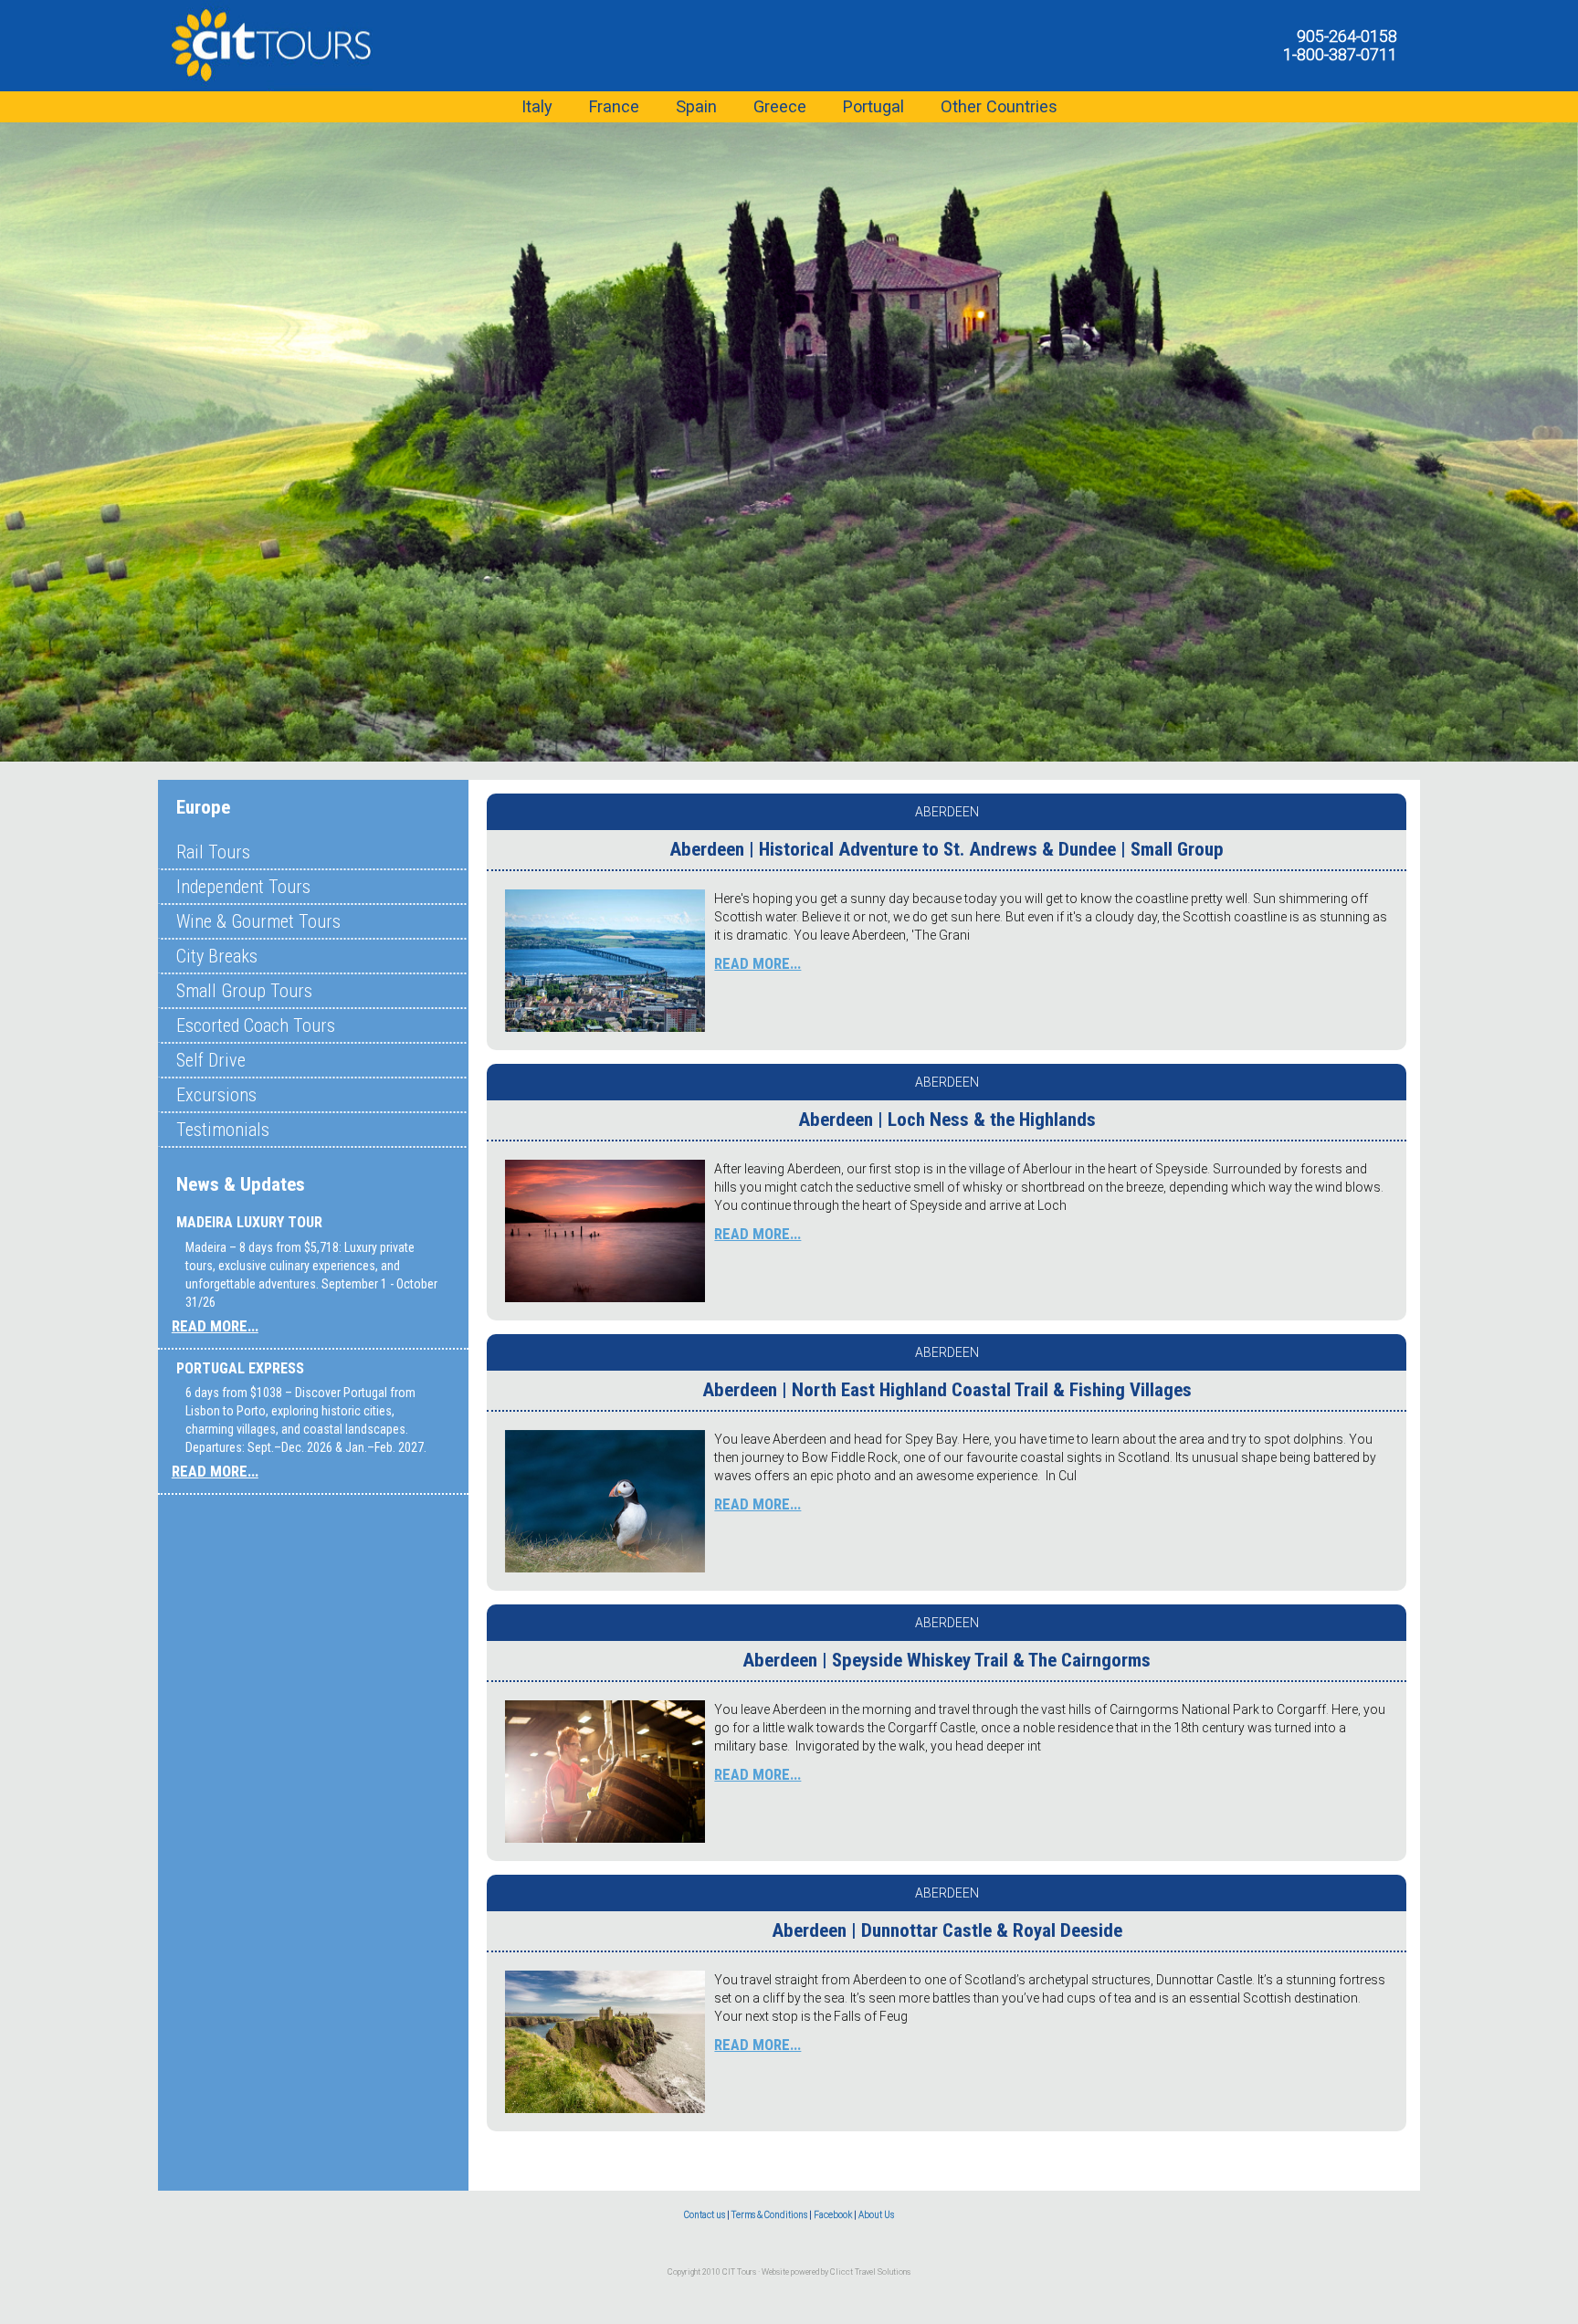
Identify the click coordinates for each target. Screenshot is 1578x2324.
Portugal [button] (873, 106)
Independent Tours (243, 887)
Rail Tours (213, 852)
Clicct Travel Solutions (870, 2272)
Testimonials (223, 1130)
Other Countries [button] (999, 106)
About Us (876, 2215)
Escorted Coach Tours (256, 1025)
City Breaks (217, 956)
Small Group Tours (244, 991)
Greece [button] (780, 106)
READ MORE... (215, 1326)
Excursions (216, 1095)
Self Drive (211, 1060)
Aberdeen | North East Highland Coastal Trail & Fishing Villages (947, 1390)
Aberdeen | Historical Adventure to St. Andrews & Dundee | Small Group (947, 849)
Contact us (705, 2215)
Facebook (833, 2215)
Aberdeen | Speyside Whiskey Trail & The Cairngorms (947, 1660)
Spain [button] (696, 106)
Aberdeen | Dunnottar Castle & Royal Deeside (947, 1930)
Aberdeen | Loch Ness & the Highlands (947, 1120)
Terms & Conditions (769, 2215)
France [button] (614, 106)
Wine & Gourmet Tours (258, 921)
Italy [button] (537, 106)
